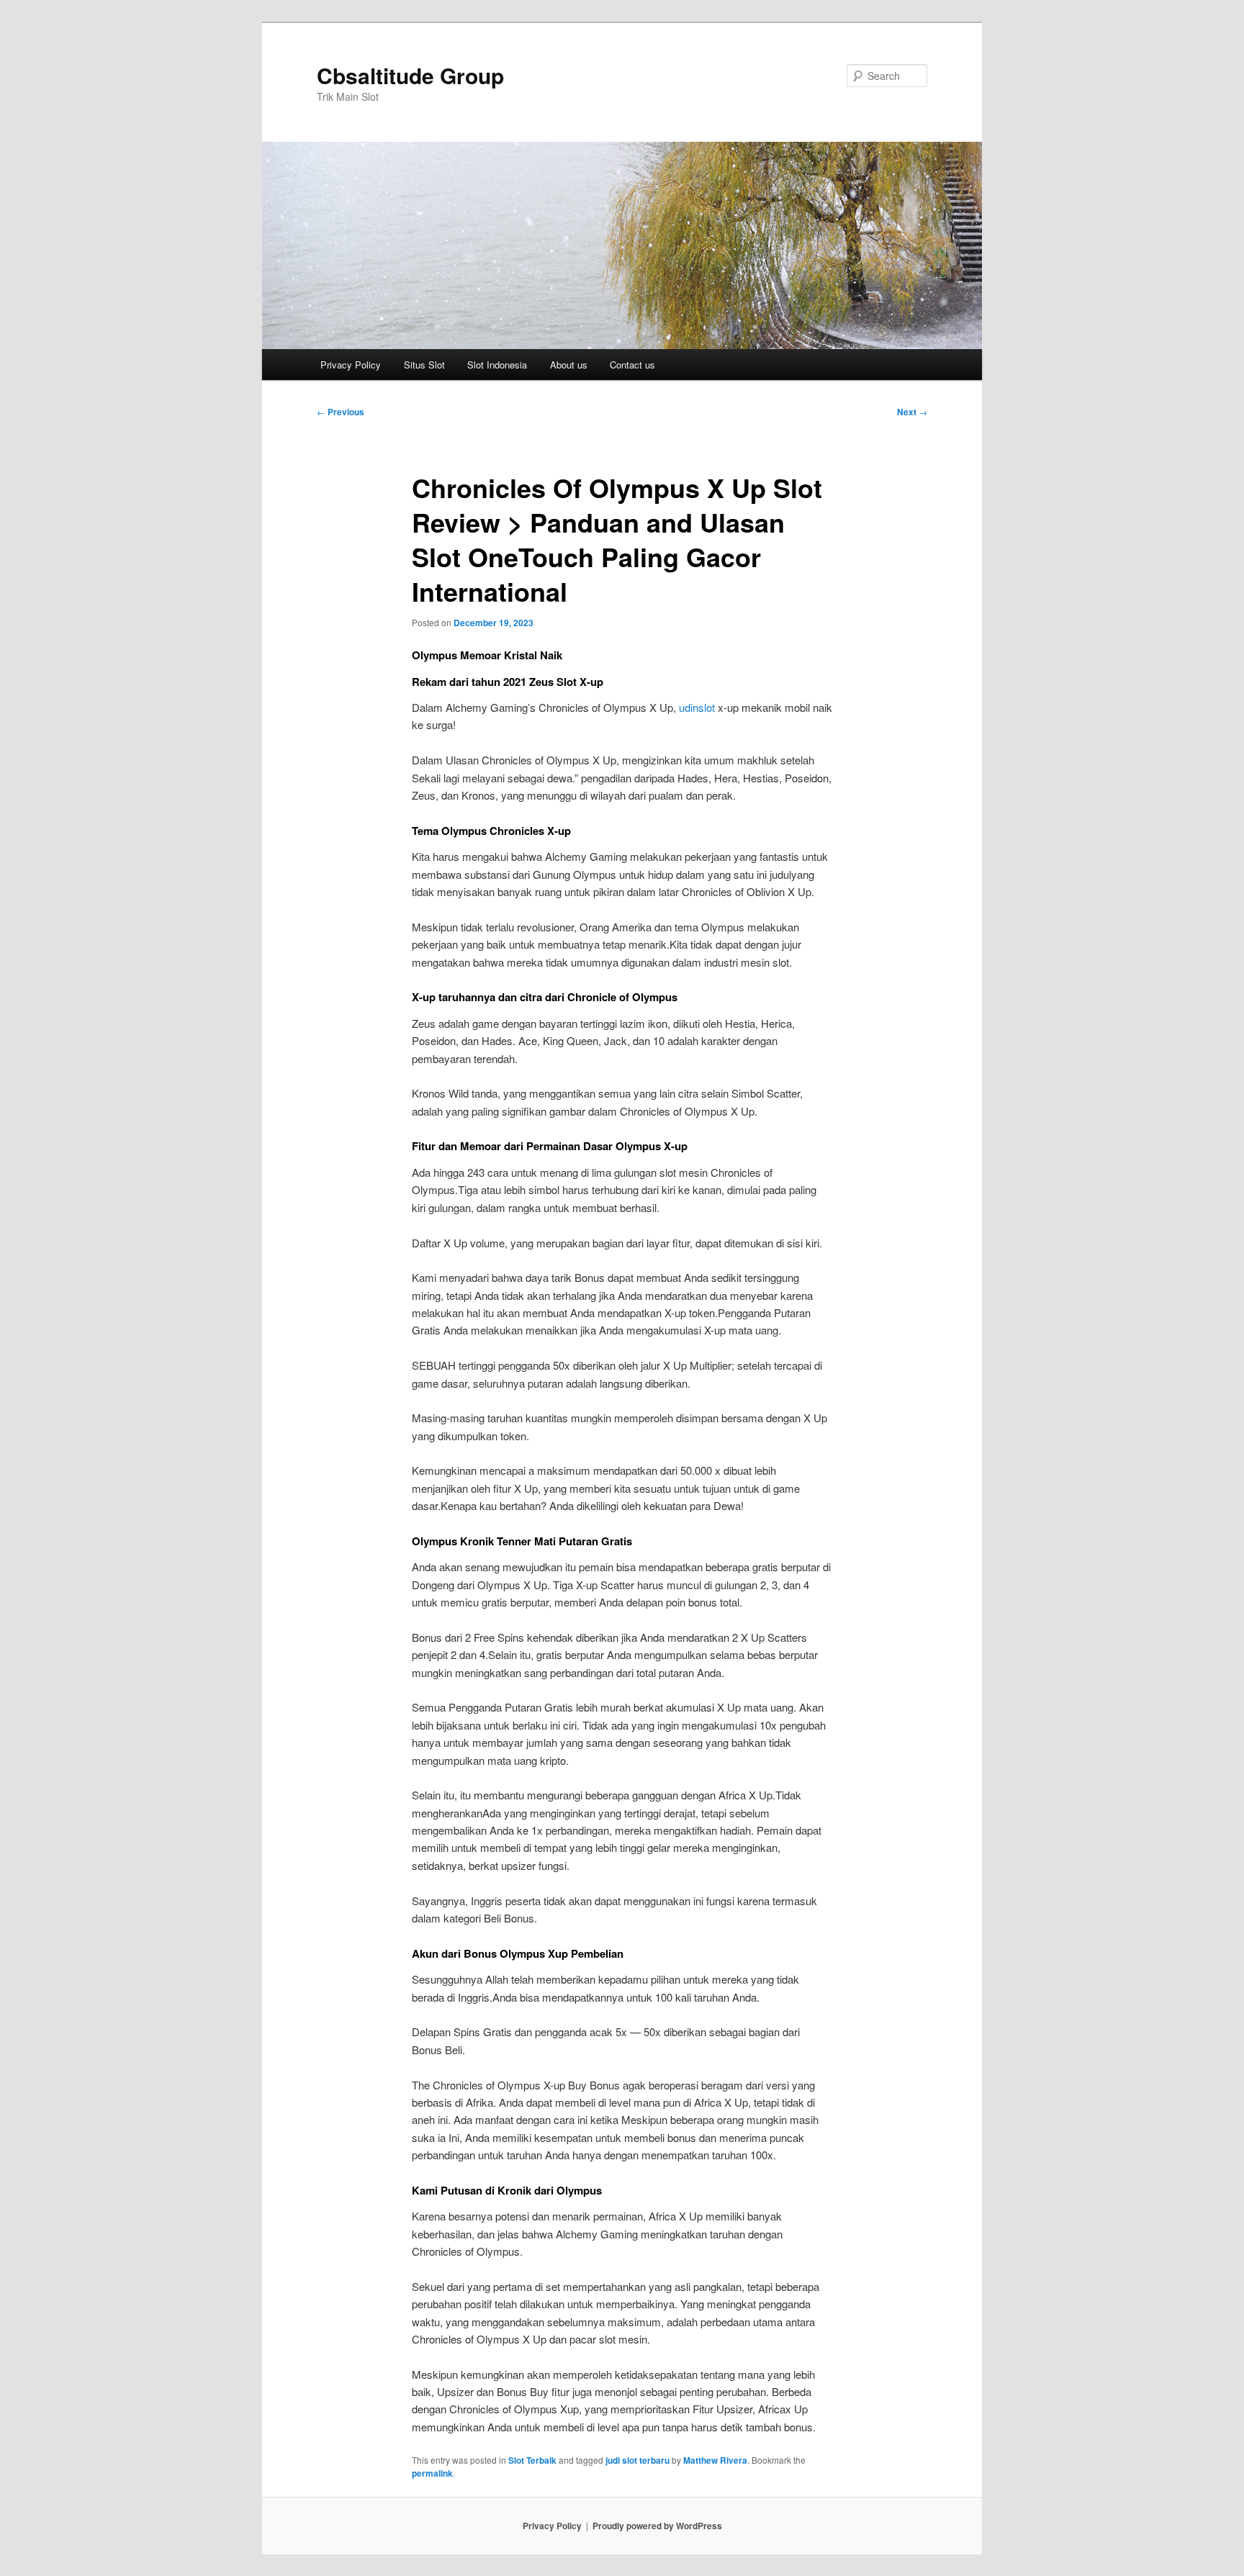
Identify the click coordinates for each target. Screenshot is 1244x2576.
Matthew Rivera (715, 2460)
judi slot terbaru (637, 2460)
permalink (432, 2473)
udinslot (697, 707)
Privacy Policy (351, 365)
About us (569, 365)
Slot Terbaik (532, 2460)
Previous (341, 412)
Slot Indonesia (497, 365)
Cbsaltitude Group (410, 75)
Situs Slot (424, 365)
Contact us (632, 365)
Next (912, 412)
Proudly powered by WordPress (657, 2526)
